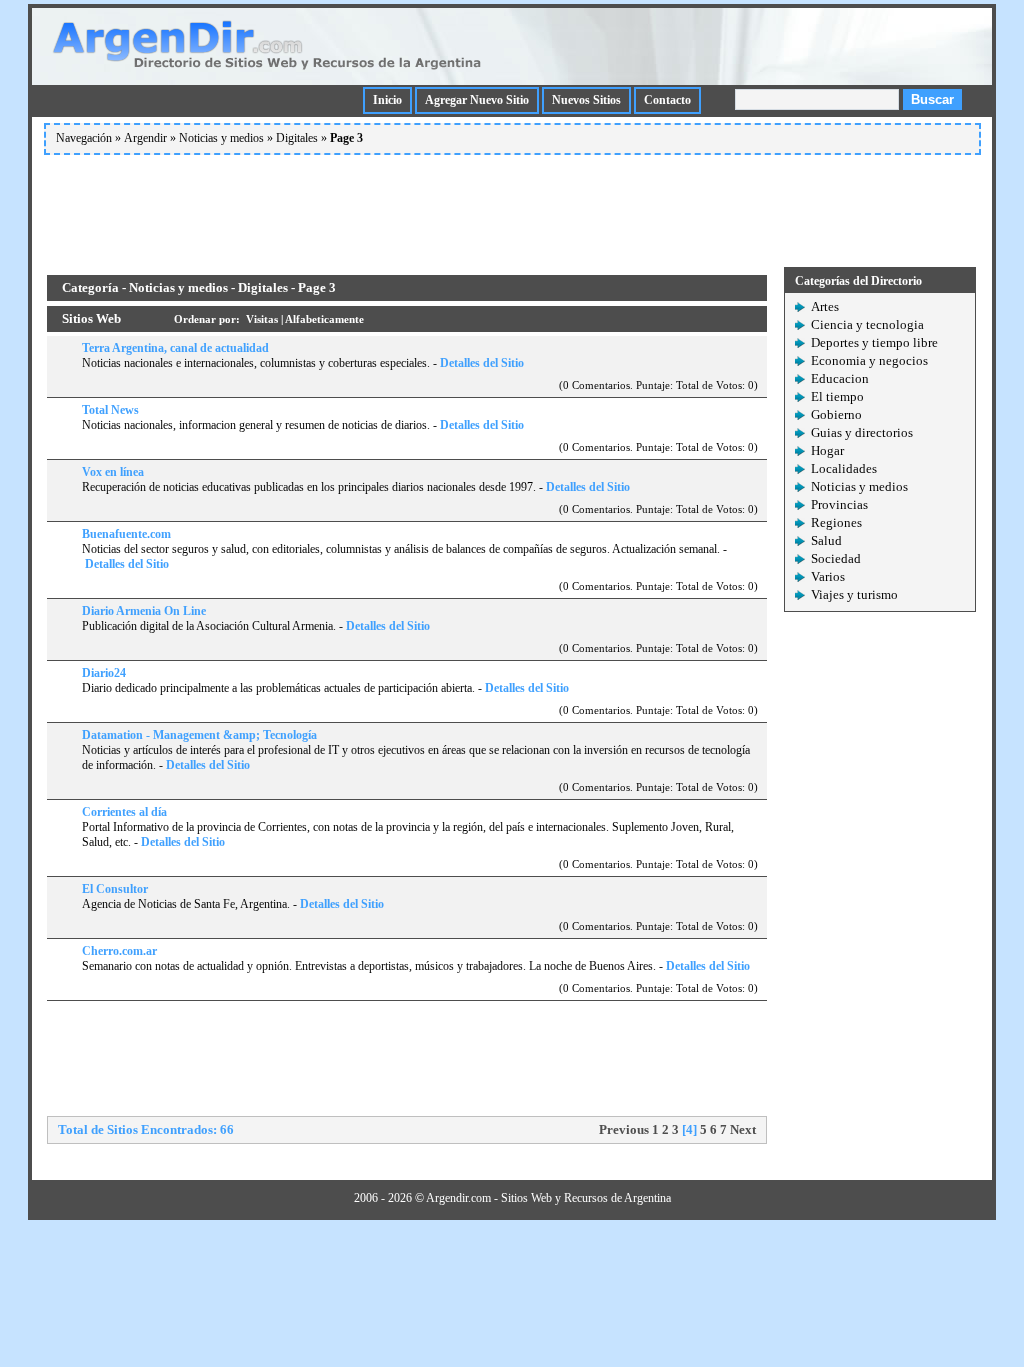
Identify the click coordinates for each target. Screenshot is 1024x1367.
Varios (828, 576)
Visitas (262, 319)
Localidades (844, 468)
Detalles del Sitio (482, 363)
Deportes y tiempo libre (874, 342)
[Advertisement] (512, 207)
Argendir (145, 138)
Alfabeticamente (324, 319)
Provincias (839, 504)
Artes (825, 306)
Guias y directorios (862, 432)
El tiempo (837, 396)
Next (743, 1129)
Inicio (387, 100)
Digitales (297, 138)
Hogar (827, 450)
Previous (624, 1129)
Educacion (840, 378)
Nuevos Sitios (586, 100)
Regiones (836, 522)
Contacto (667, 100)
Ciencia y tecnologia (867, 324)
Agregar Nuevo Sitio (477, 100)
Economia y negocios (869, 360)
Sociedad (836, 558)
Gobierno (836, 414)
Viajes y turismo (854, 594)
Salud (826, 540)
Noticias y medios (221, 138)
